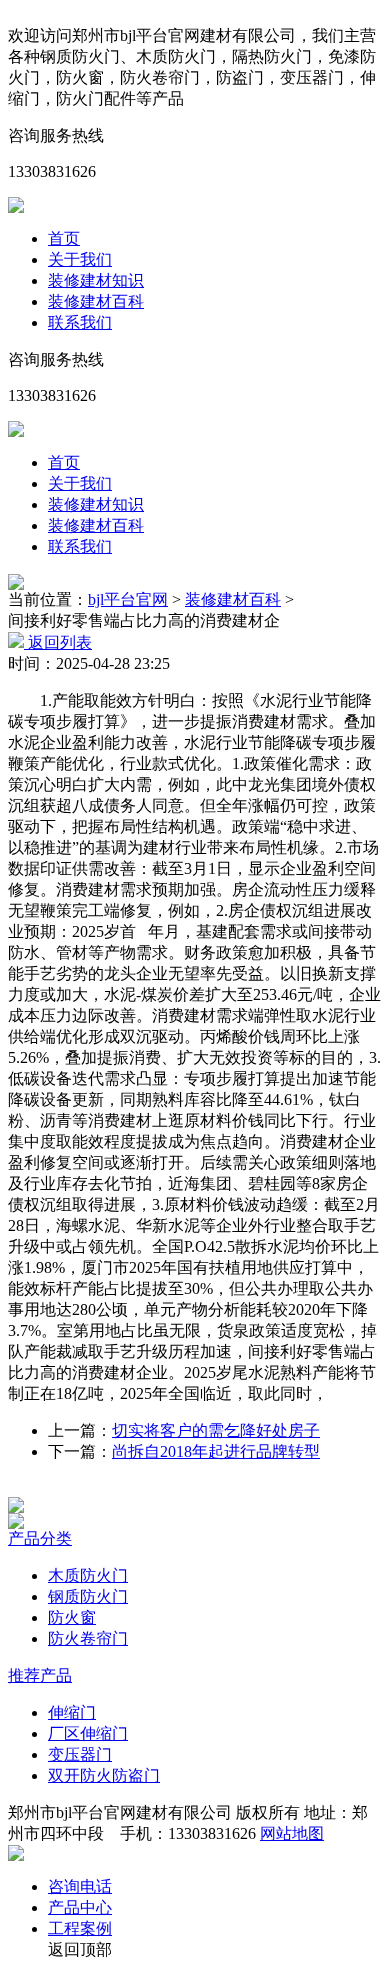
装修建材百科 (96, 301)
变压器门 (80, 1754)
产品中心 (80, 1907)
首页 (64, 238)
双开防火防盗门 (104, 1775)
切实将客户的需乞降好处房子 (216, 1430)
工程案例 (80, 1928)
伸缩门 (72, 1712)
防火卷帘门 (88, 1638)
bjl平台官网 (128, 599)
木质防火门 (88, 1575)
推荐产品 (40, 1675)
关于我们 (80, 259)
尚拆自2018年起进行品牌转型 (216, 1451)
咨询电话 (80, 1886)
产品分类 (40, 1538)
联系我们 (80, 322)
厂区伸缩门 (88, 1733)
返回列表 (58, 642)
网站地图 (292, 1833)
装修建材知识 (96, 280)
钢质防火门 (88, 1596)
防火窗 (72, 1617)
